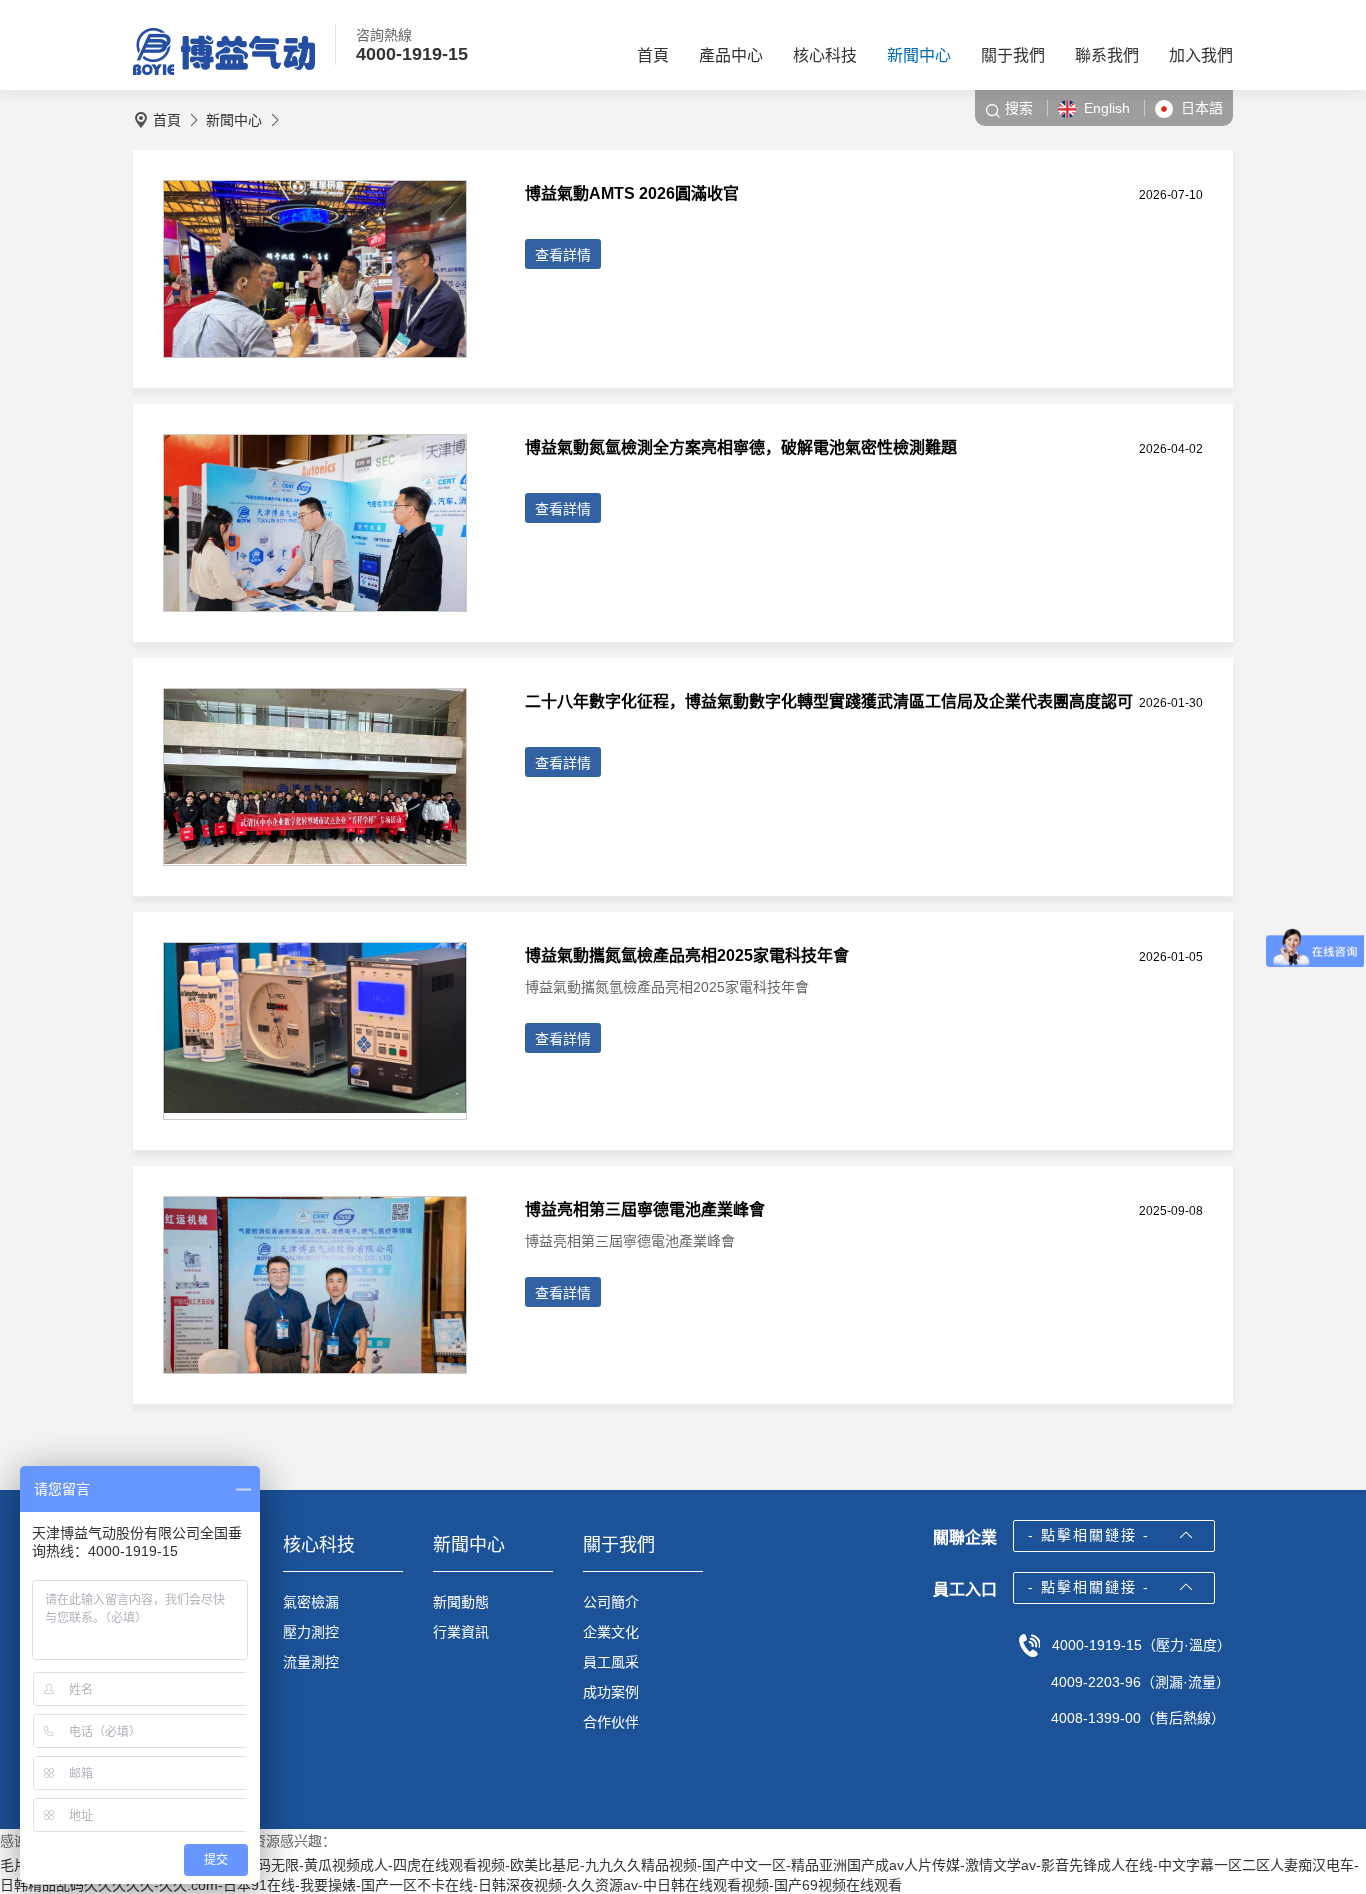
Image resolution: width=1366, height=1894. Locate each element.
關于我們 (1013, 55)
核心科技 (825, 55)
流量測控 (311, 1662)
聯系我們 (1107, 55)
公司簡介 (611, 1602)
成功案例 (611, 1692)
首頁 (653, 55)
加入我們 (1201, 55)
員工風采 (611, 1662)
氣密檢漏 (311, 1602)
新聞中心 (919, 55)
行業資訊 (461, 1632)
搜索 (1019, 108)
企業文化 (611, 1632)
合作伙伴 (611, 1722)
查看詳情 (563, 255)
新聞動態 (461, 1602)
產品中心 (731, 55)
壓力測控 (311, 1632)
